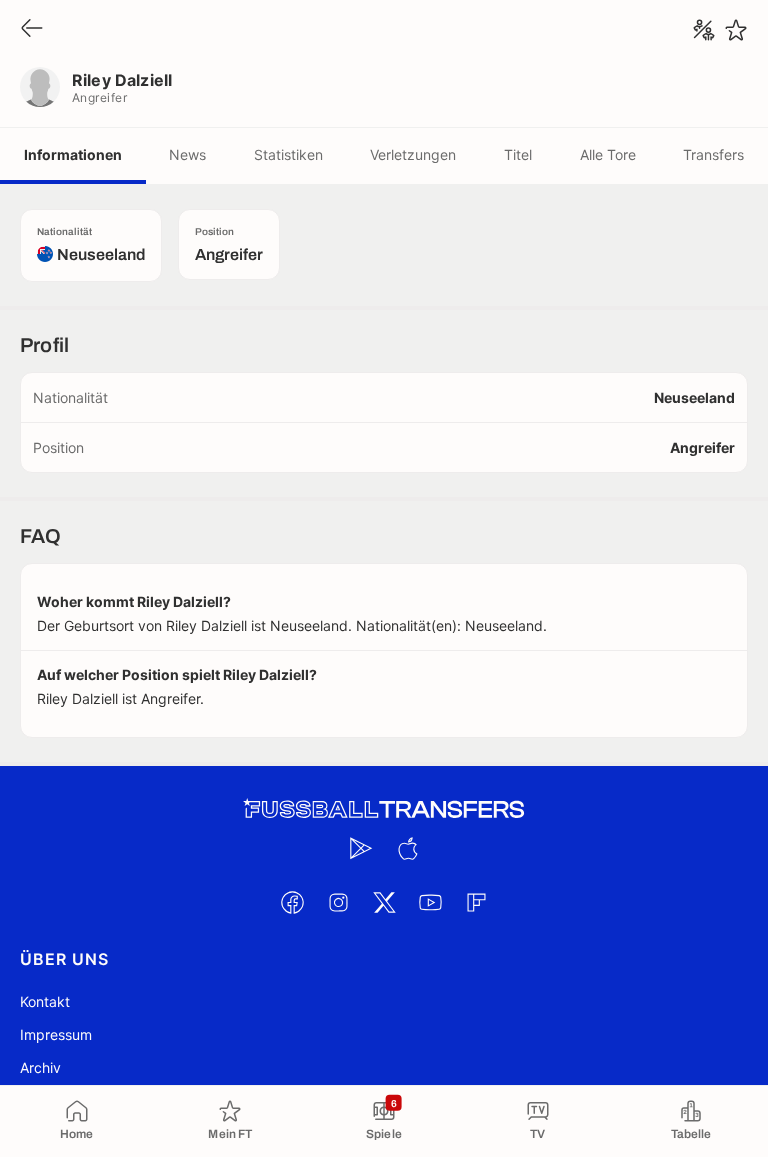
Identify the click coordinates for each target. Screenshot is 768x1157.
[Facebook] (292, 902)
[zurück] (32, 29)
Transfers (713, 154)
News (187, 154)
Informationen (73, 154)
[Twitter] (384, 902)
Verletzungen (413, 154)
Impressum (56, 1034)
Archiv (40, 1067)
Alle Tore (608, 154)
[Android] (361, 848)
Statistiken (288, 154)
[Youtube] (430, 902)
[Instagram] (338, 902)
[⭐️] (736, 30)
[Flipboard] (476, 902)
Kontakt (45, 1001)
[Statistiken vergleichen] (704, 30)
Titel (518, 154)
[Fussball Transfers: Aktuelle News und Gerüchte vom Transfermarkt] (384, 809)
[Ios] (407, 848)
